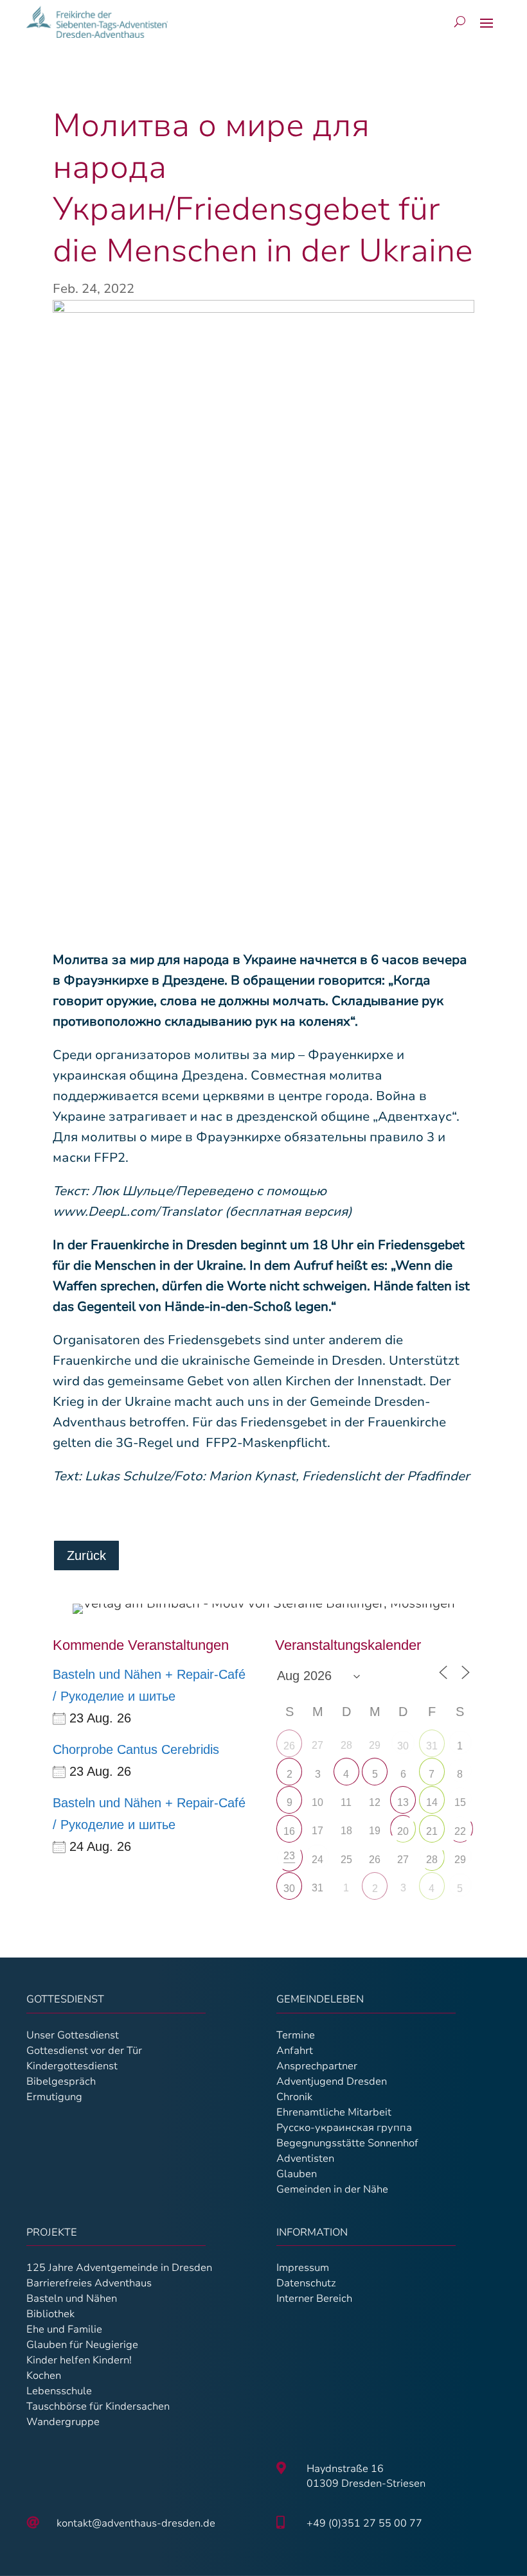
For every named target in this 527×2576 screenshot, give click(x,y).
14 (432, 1802)
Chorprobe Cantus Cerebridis (136, 1749)
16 (289, 1831)
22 (460, 1831)
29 (460, 1860)
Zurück (86, 1555)
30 (403, 1746)
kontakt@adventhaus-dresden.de (136, 2523)
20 (403, 1831)
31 (432, 1746)
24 (317, 1860)
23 (289, 1856)
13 (403, 1802)
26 (289, 1746)
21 (432, 1831)
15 (460, 1802)
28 (432, 1860)
